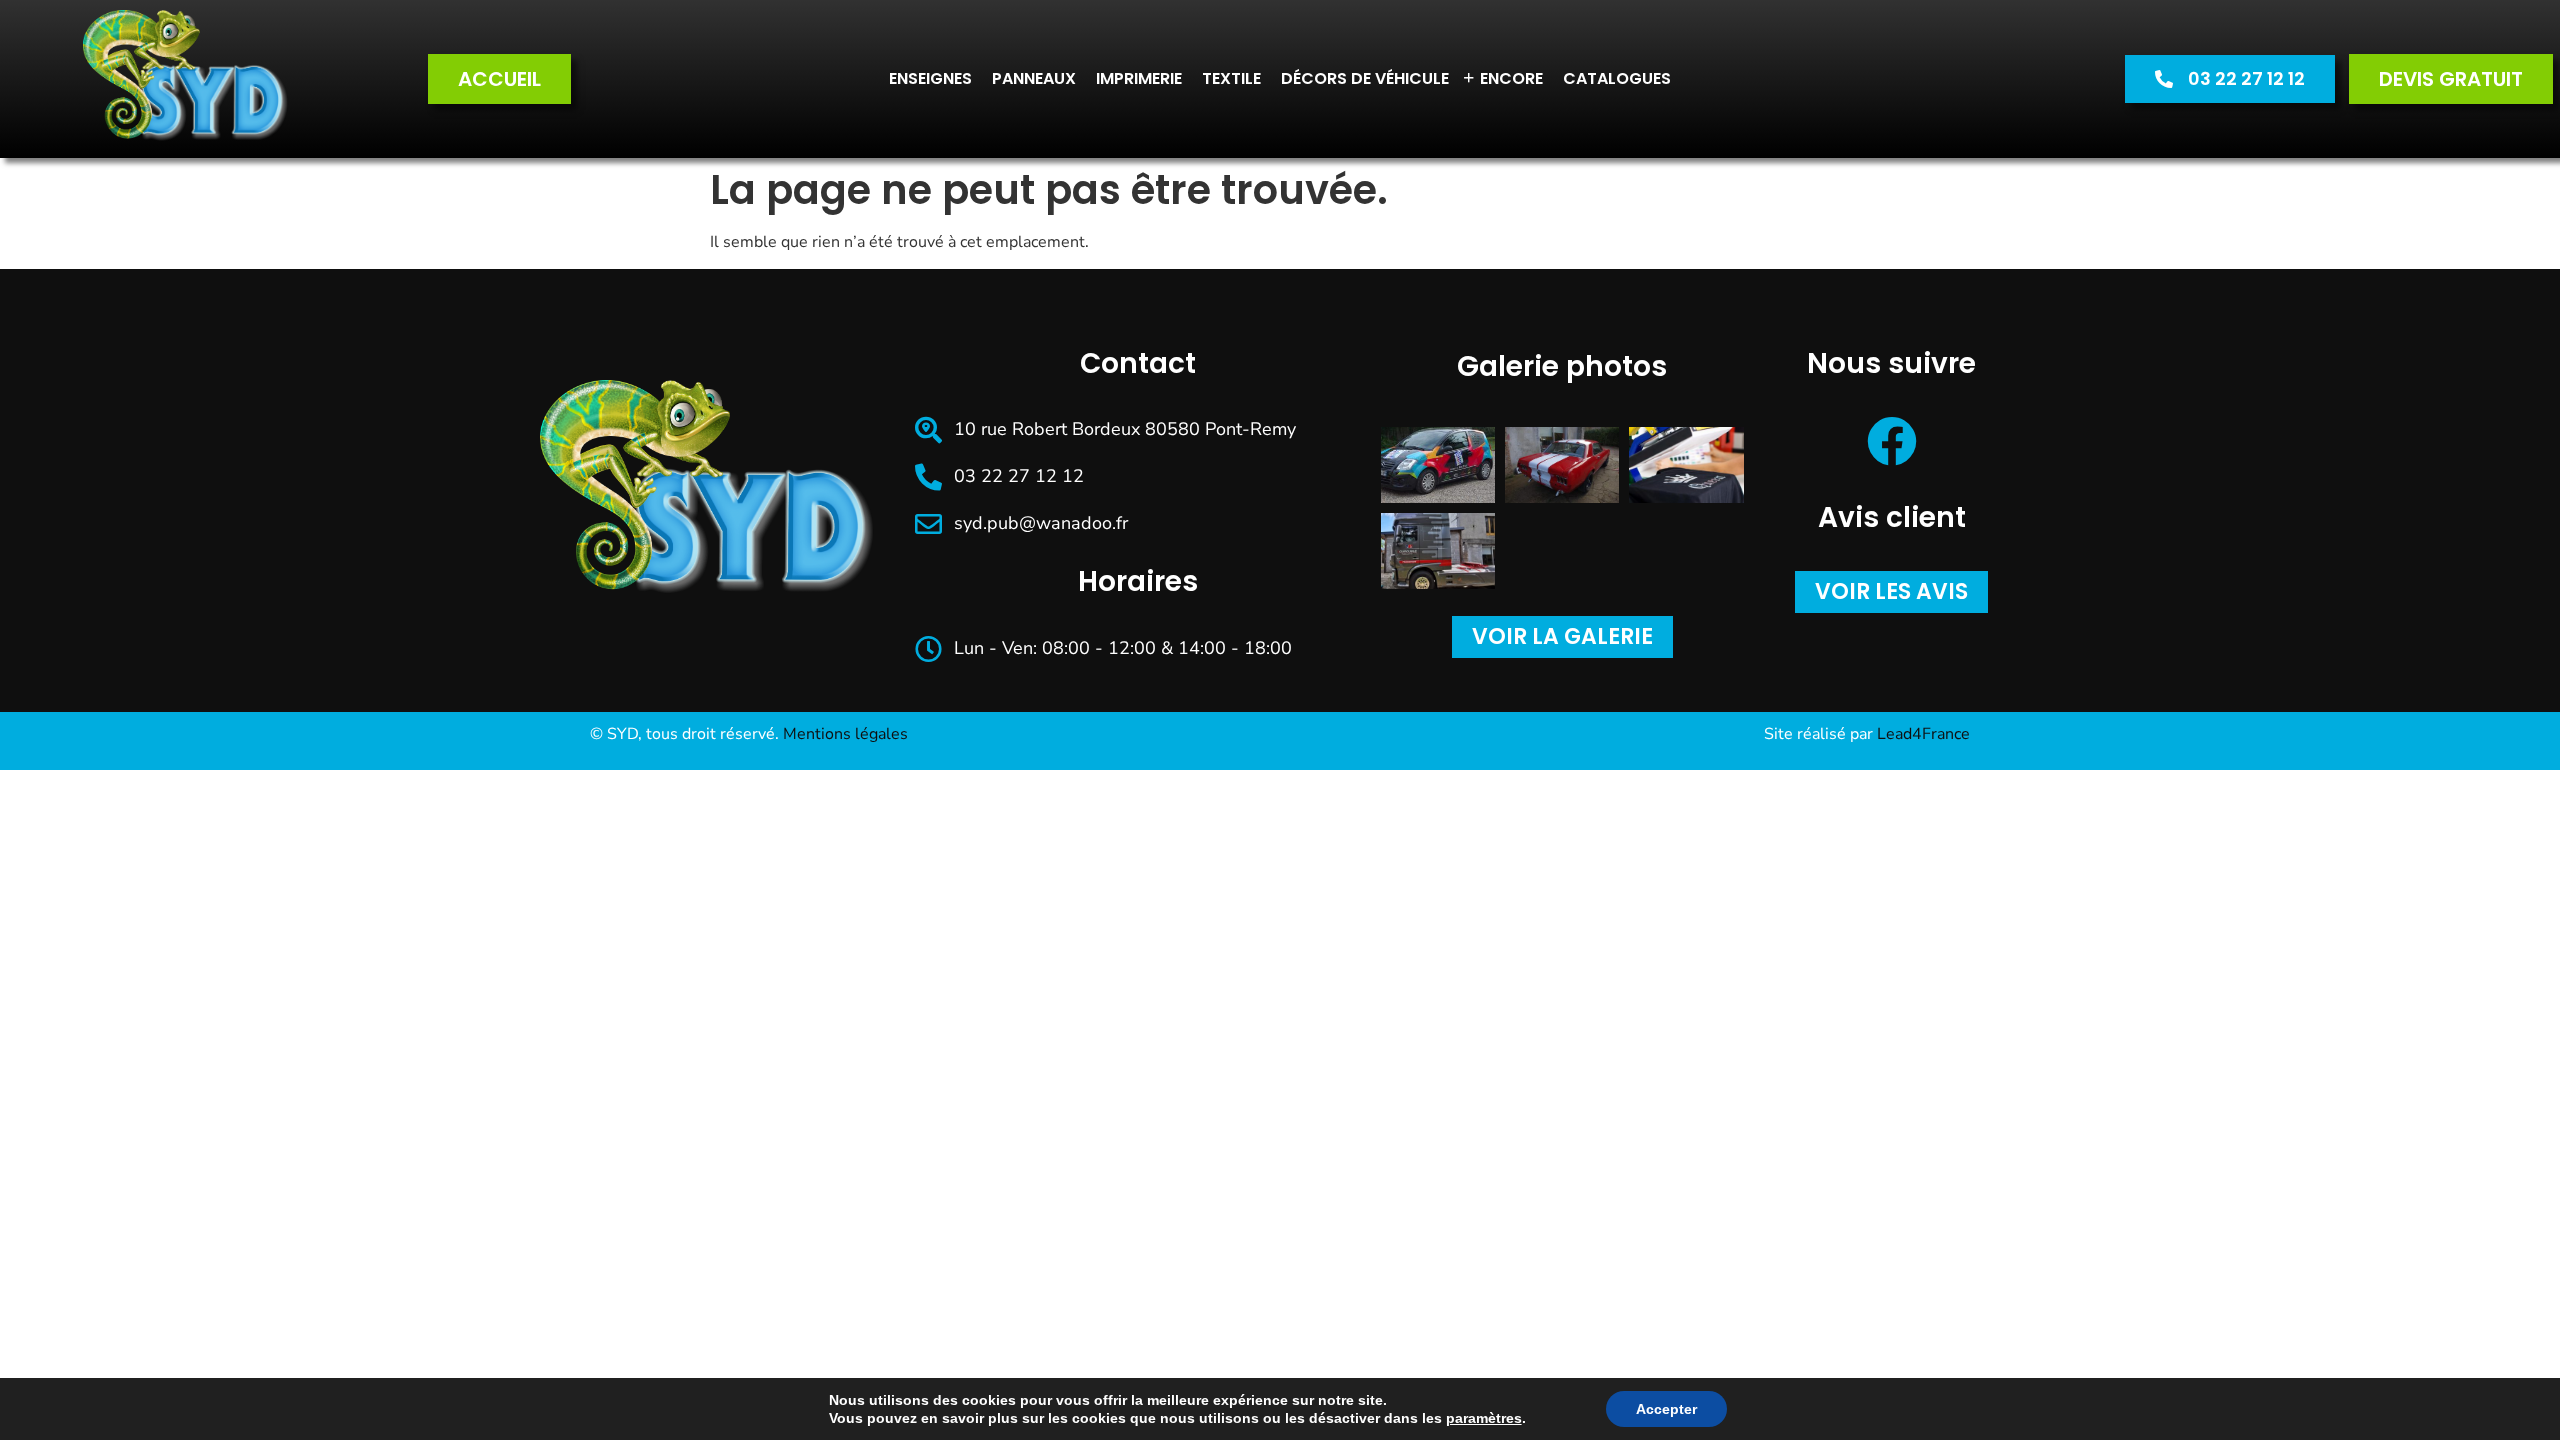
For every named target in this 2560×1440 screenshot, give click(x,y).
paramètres (1484, 1418)
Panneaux (1034, 78)
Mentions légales (845, 734)
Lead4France (1923, 734)
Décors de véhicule (1365, 78)
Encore (1503, 78)
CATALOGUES (1617, 78)
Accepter (1666, 1409)
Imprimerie (1139, 78)
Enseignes (930, 78)
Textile (1231, 78)
